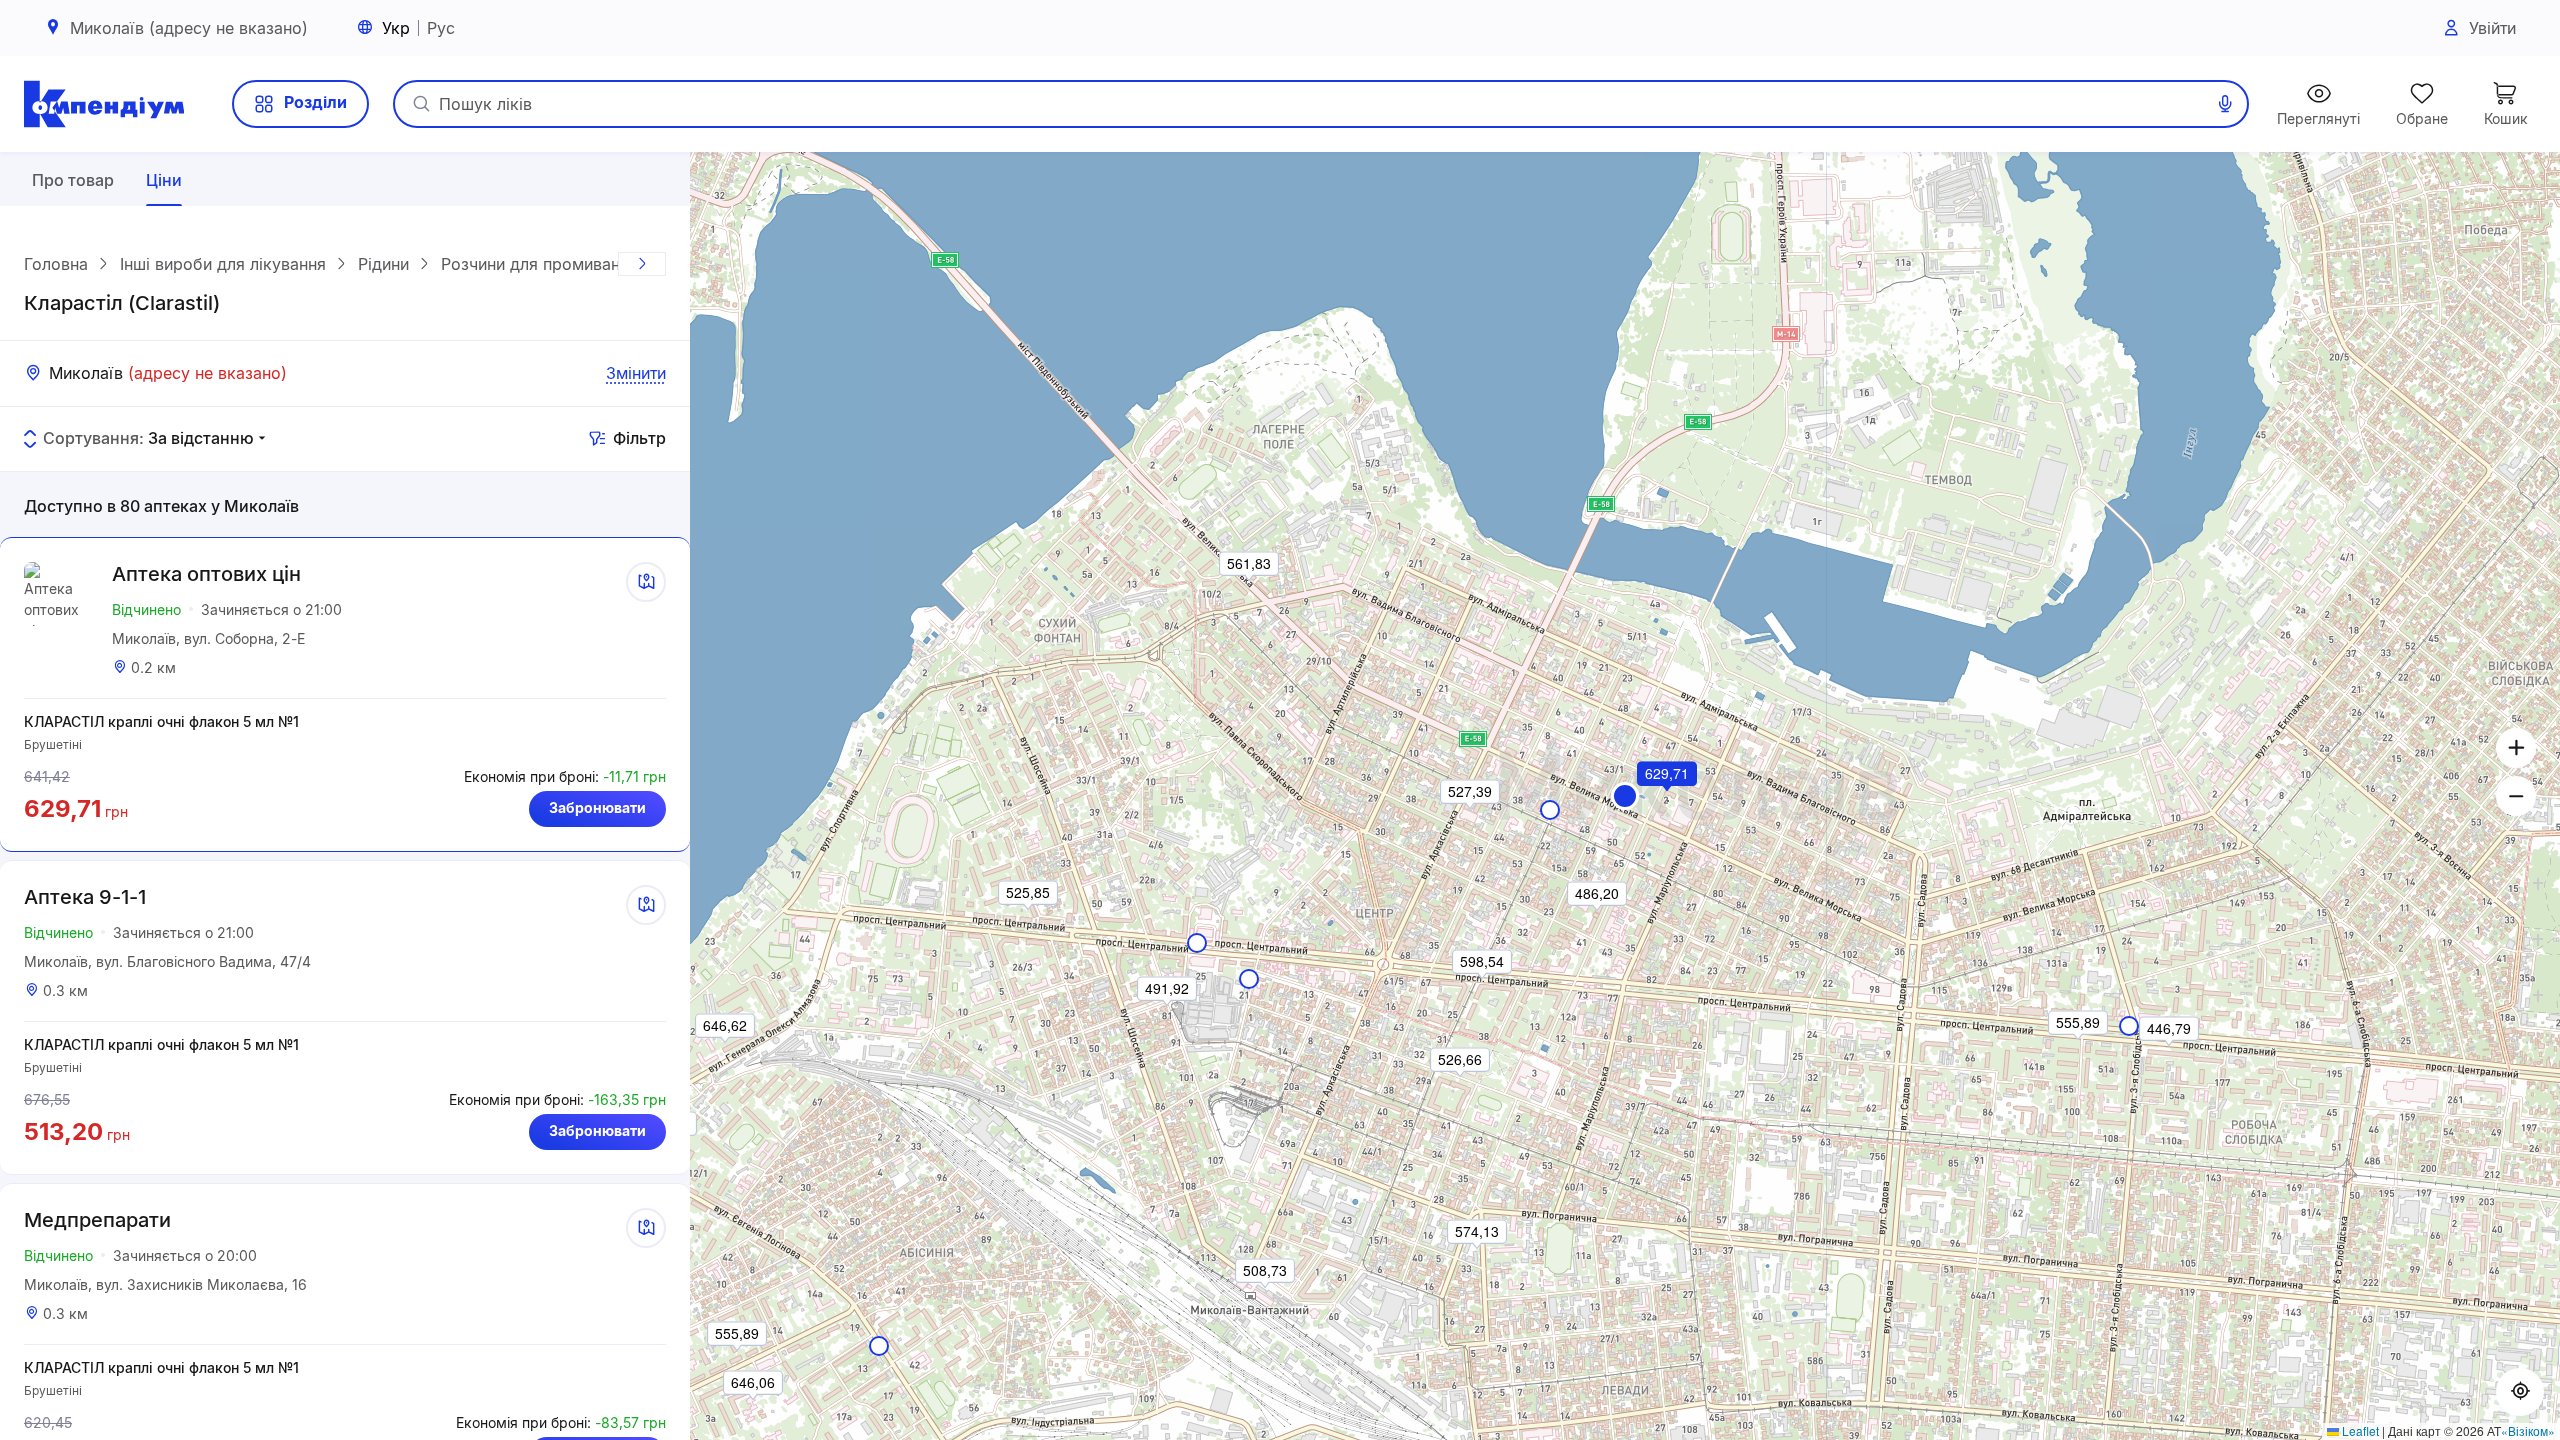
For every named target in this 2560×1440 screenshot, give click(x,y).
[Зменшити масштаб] (2516, 796)
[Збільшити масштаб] (2516, 748)
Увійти (2492, 28)
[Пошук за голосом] (2225, 104)
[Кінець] (642, 264)
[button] (1625, 796)
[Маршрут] (646, 582)
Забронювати (597, 807)
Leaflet (2359, 1430)
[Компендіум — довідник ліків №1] (104, 104)
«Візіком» (2528, 1430)
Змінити (636, 373)
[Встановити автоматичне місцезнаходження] (2520, 1392)
